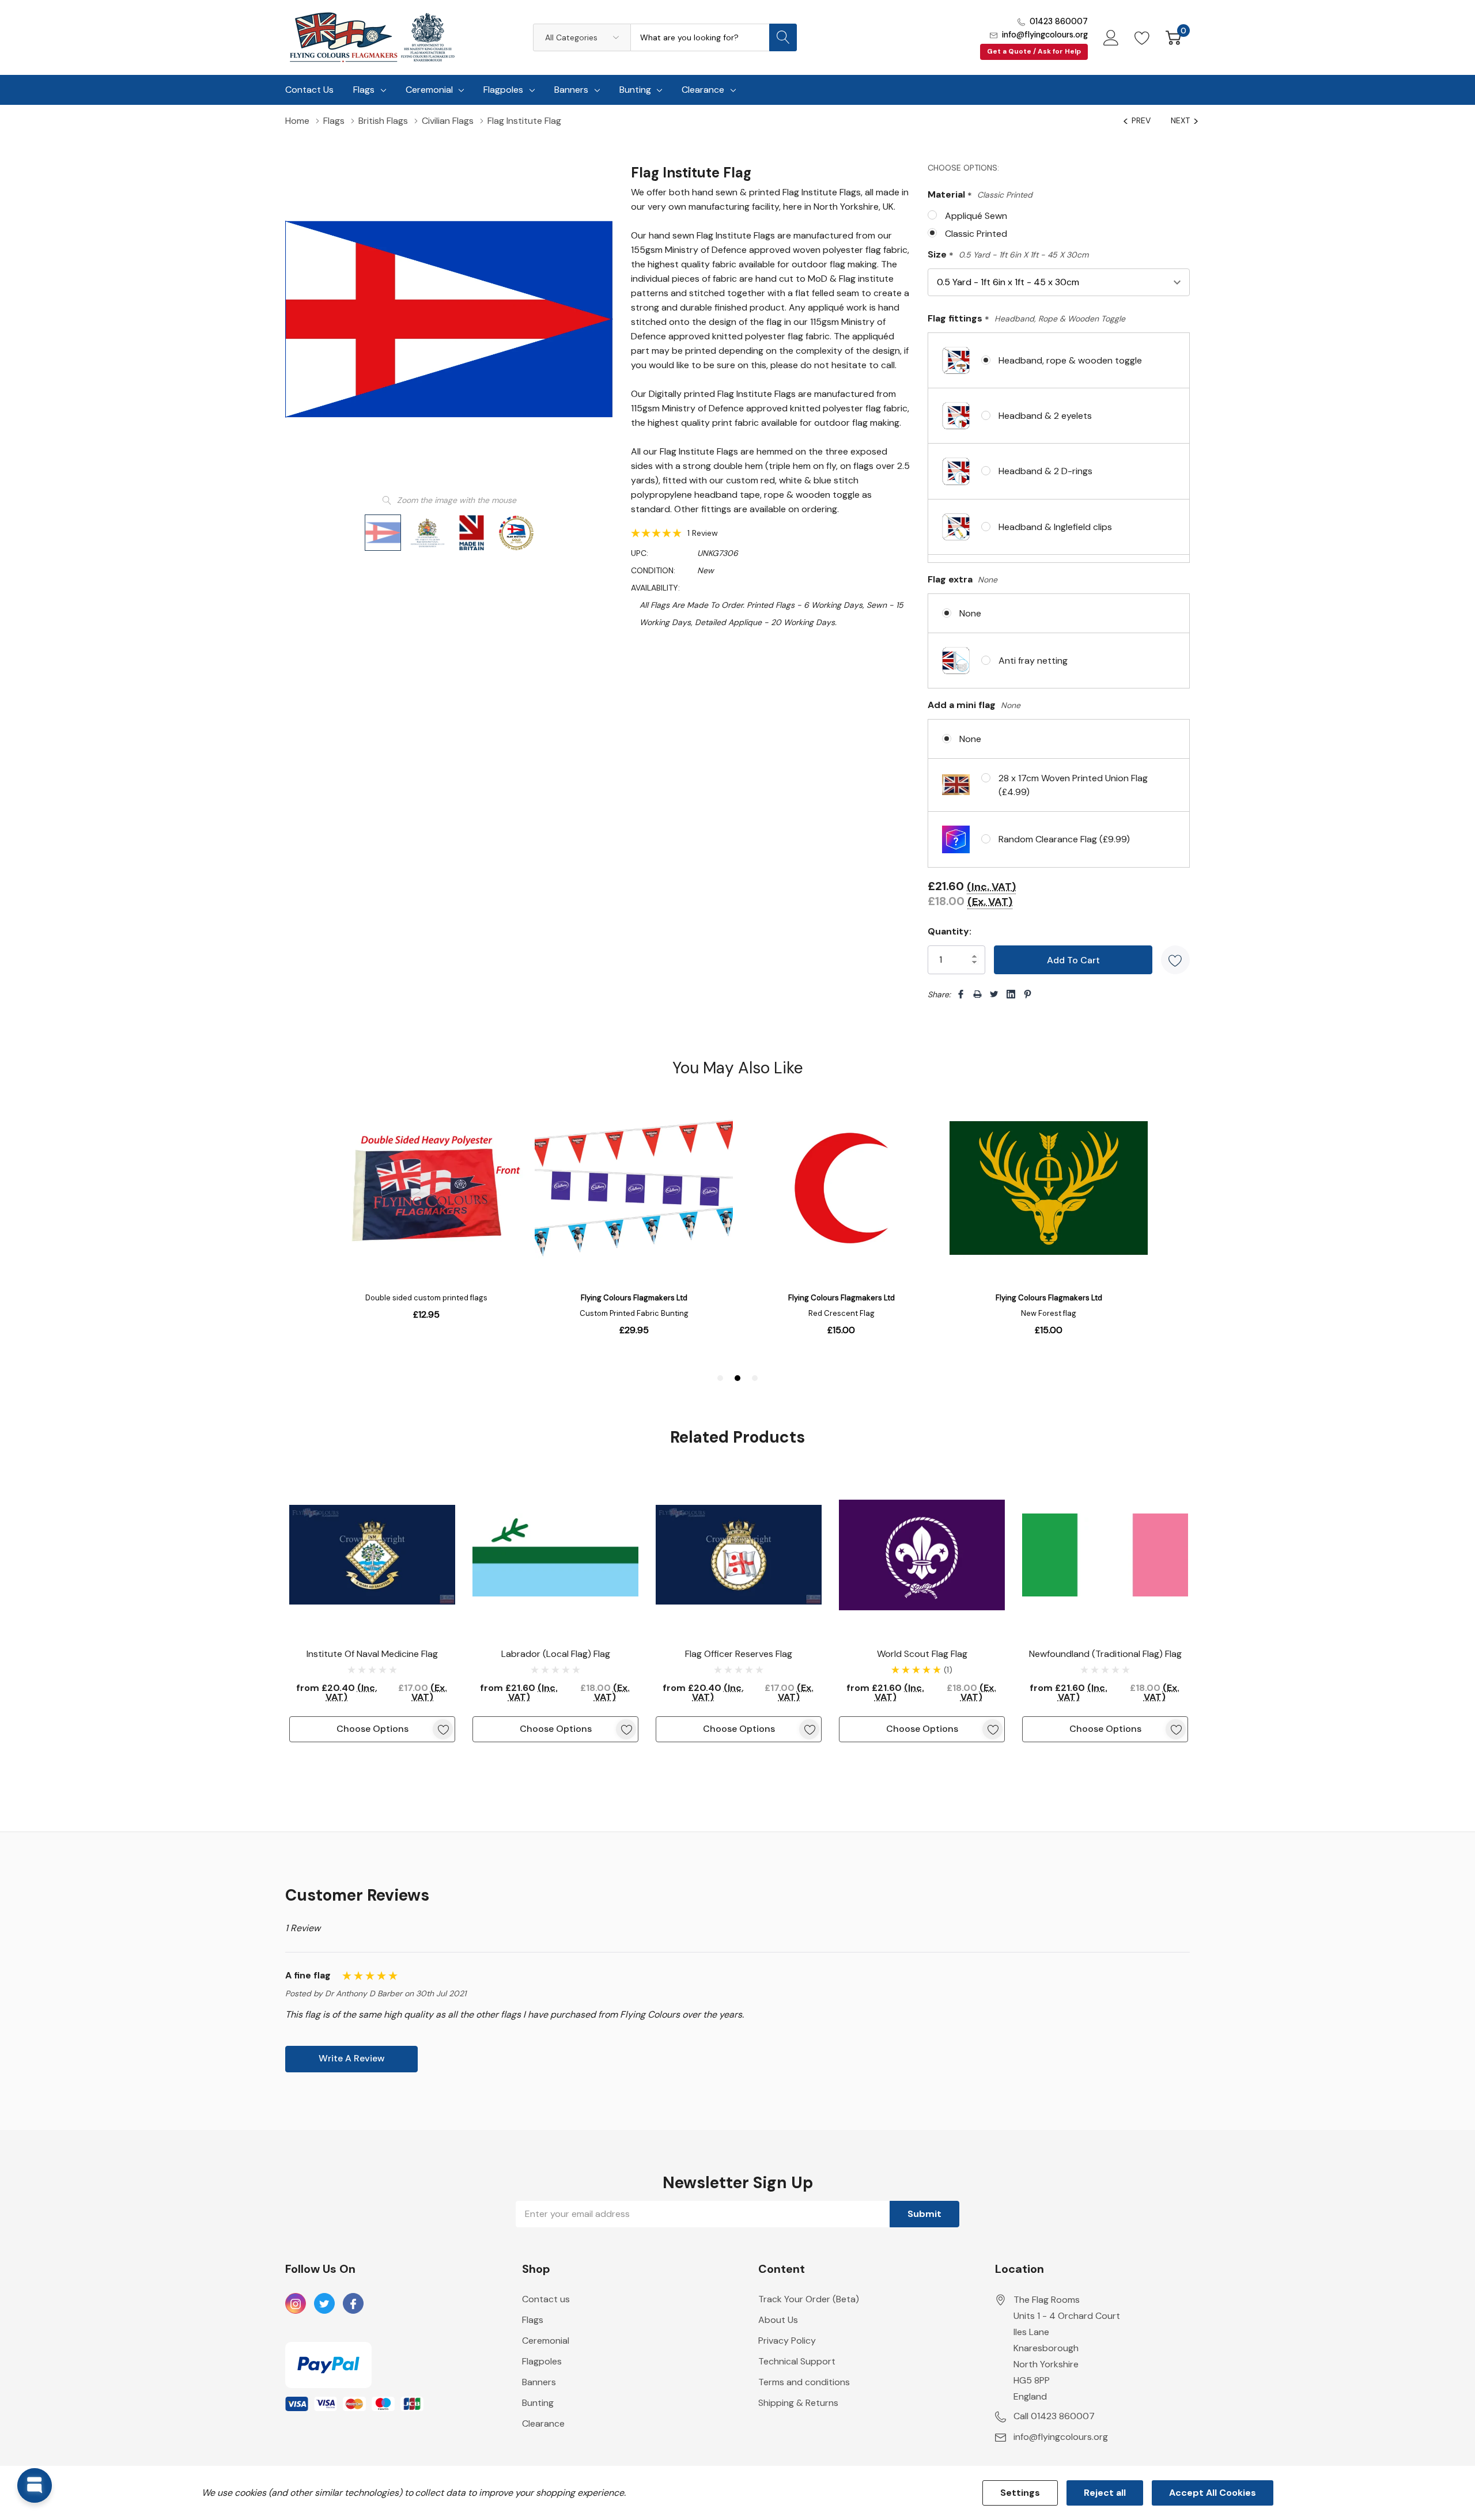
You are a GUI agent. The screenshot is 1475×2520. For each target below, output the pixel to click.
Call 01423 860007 (1054, 2416)
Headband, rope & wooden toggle (1070, 360)
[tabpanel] (372, 1607)
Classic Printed (976, 234)
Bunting (635, 90)
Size (1008, 255)
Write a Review (352, 2058)
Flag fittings (1026, 319)
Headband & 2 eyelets (1045, 416)
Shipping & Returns (798, 2403)
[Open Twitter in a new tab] (324, 2304)
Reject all (1105, 2493)
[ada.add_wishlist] (443, 1729)
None (970, 613)
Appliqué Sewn (976, 216)
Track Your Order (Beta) (809, 2299)
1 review (703, 533)
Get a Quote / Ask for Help (1034, 51)
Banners (571, 90)
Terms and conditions (804, 2382)
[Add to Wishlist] (1175, 960)
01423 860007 (1059, 21)
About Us (778, 2320)
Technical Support (797, 2361)
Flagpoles (503, 90)
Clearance (703, 90)
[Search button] (783, 37)
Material (980, 195)
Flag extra (962, 579)
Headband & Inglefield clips (1055, 527)
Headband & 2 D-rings (1045, 471)
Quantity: (950, 931)
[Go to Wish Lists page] (1142, 37)
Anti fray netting (1033, 661)
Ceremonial (429, 90)
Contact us (546, 2299)
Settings (1020, 2493)
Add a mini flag (974, 705)
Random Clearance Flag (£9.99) (1064, 839)
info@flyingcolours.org (1045, 35)
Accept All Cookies (1213, 2493)
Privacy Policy (787, 2341)
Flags (364, 90)
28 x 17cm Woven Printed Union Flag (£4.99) (1073, 785)
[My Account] (1111, 37)
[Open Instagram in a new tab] (296, 2304)
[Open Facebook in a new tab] (353, 2304)
